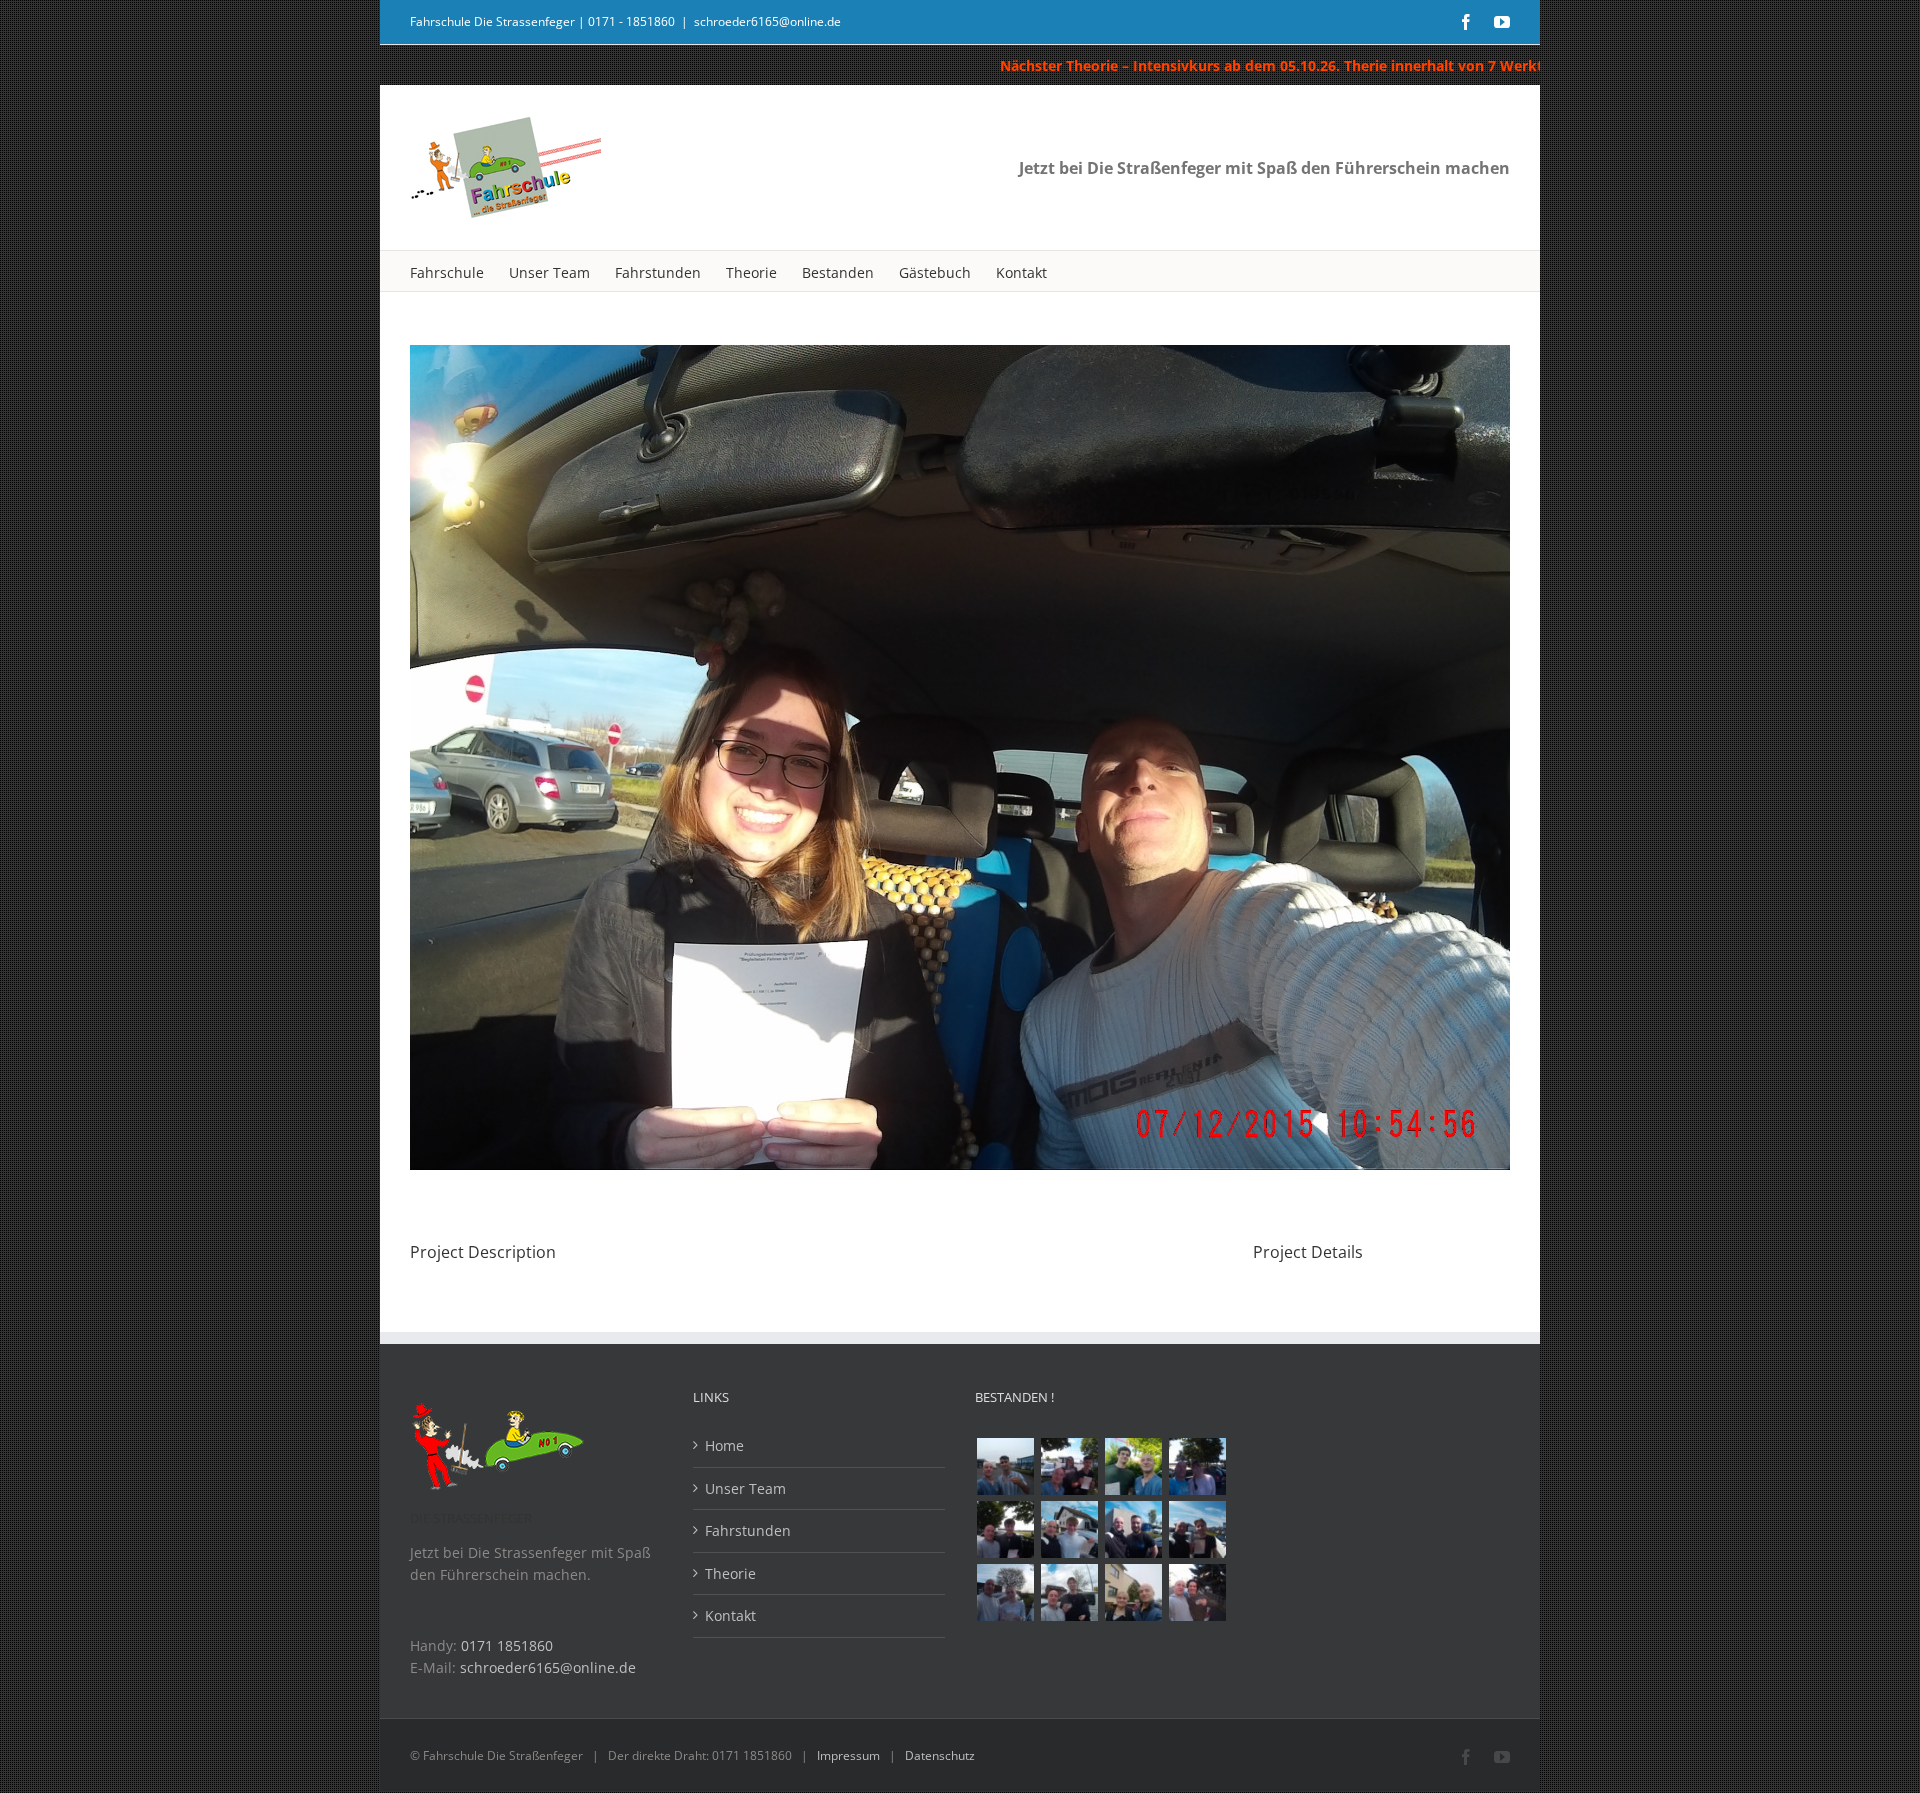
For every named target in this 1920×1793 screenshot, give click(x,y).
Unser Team (745, 1488)
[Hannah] (1197, 1466)
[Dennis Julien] (1069, 1466)
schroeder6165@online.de (767, 21)
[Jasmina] (1005, 1592)
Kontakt (730, 1615)
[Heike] (1133, 1592)
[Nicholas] (1133, 1529)
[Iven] (1069, 1592)
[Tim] (1005, 1529)
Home (724, 1445)
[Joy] (1197, 1592)
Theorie (730, 1573)
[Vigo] (1197, 1529)
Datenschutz (940, 1755)
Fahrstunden (748, 1530)
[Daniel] (1133, 1466)
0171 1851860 (507, 1645)
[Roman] (1069, 1529)
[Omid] (1005, 1466)
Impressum (848, 1755)
